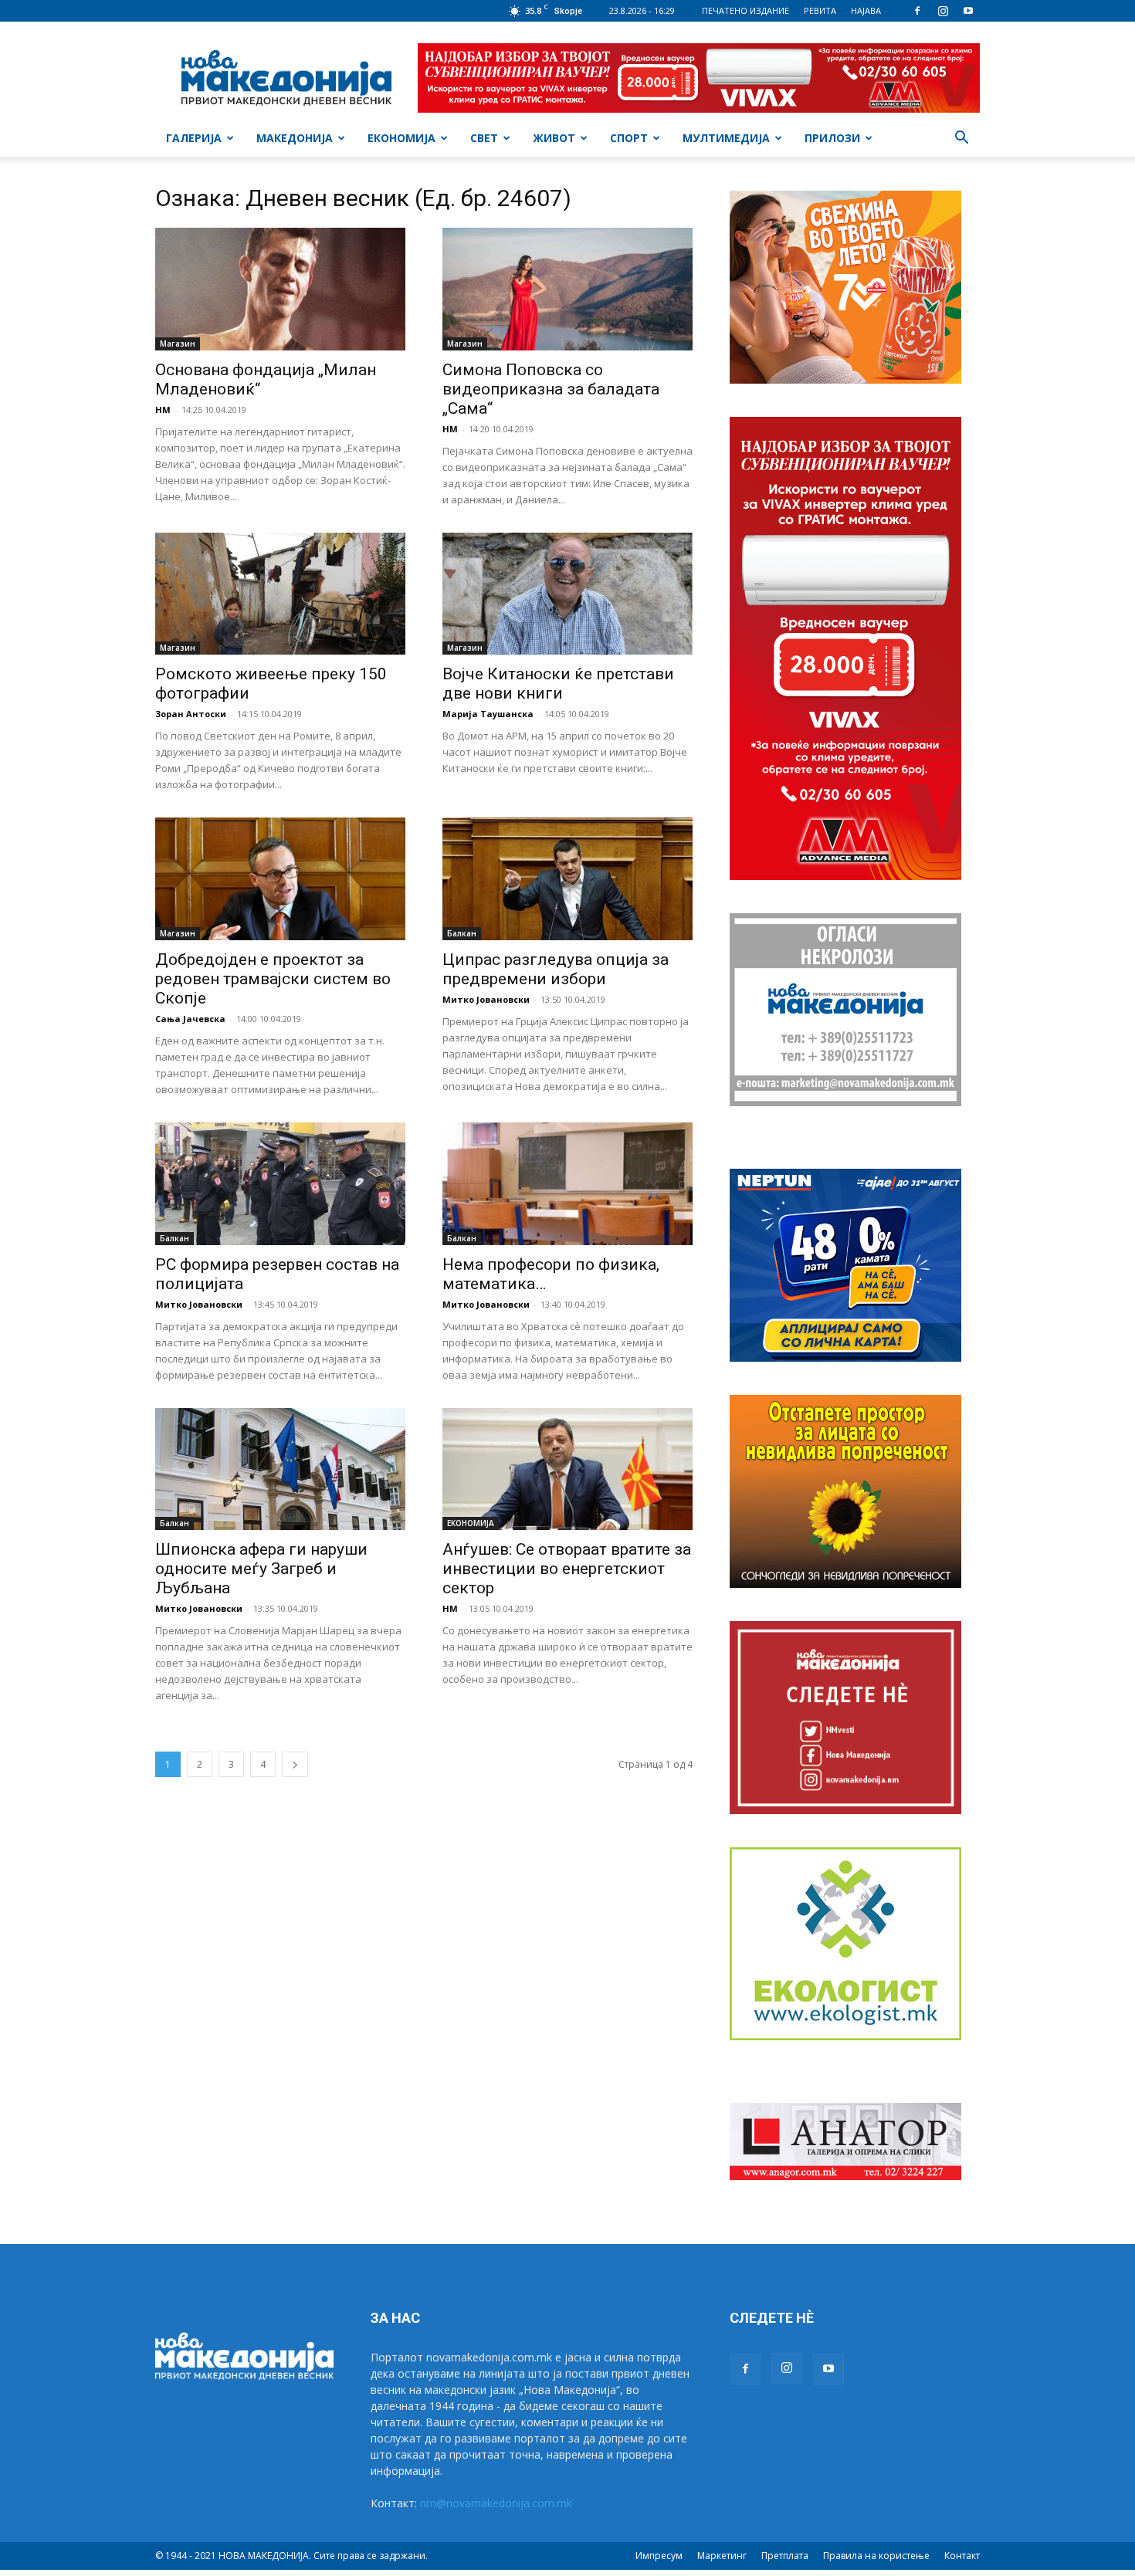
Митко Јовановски (486, 999)
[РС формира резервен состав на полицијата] (280, 1184)
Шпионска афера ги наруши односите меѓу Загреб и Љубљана (261, 1569)
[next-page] (295, 1764)
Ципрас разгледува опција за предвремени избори (556, 969)
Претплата (785, 2556)
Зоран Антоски (191, 714)
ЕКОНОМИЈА (401, 138)
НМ (163, 410)
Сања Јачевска (190, 1019)
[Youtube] (968, 11)
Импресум (659, 2556)
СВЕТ (484, 138)
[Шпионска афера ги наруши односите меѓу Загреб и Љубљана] (280, 1469)
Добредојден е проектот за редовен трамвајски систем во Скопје (273, 979)
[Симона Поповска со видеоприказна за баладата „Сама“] (567, 289)
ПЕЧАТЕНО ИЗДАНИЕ (745, 10)
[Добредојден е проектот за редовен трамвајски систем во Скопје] (280, 879)
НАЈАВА (866, 10)
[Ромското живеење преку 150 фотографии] (280, 594)
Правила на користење (876, 2556)
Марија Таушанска (488, 714)
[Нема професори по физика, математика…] (567, 1184)
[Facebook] (917, 11)
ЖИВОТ (554, 138)
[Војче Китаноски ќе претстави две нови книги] (567, 594)
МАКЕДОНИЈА (295, 138)
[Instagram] (943, 11)
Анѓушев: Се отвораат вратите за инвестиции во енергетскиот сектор (567, 1569)
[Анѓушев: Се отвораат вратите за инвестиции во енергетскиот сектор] (567, 1469)
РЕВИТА (820, 10)
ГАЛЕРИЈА (194, 138)
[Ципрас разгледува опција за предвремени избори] (567, 879)
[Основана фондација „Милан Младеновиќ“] (280, 289)
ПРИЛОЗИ (832, 138)
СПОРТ (629, 138)
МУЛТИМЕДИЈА (726, 138)
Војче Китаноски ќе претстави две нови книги (558, 684)
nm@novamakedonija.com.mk (496, 2503)
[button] (961, 139)
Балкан (462, 933)
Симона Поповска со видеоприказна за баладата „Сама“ (551, 389)
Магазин (178, 344)
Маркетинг (722, 2556)
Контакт (962, 2556)
